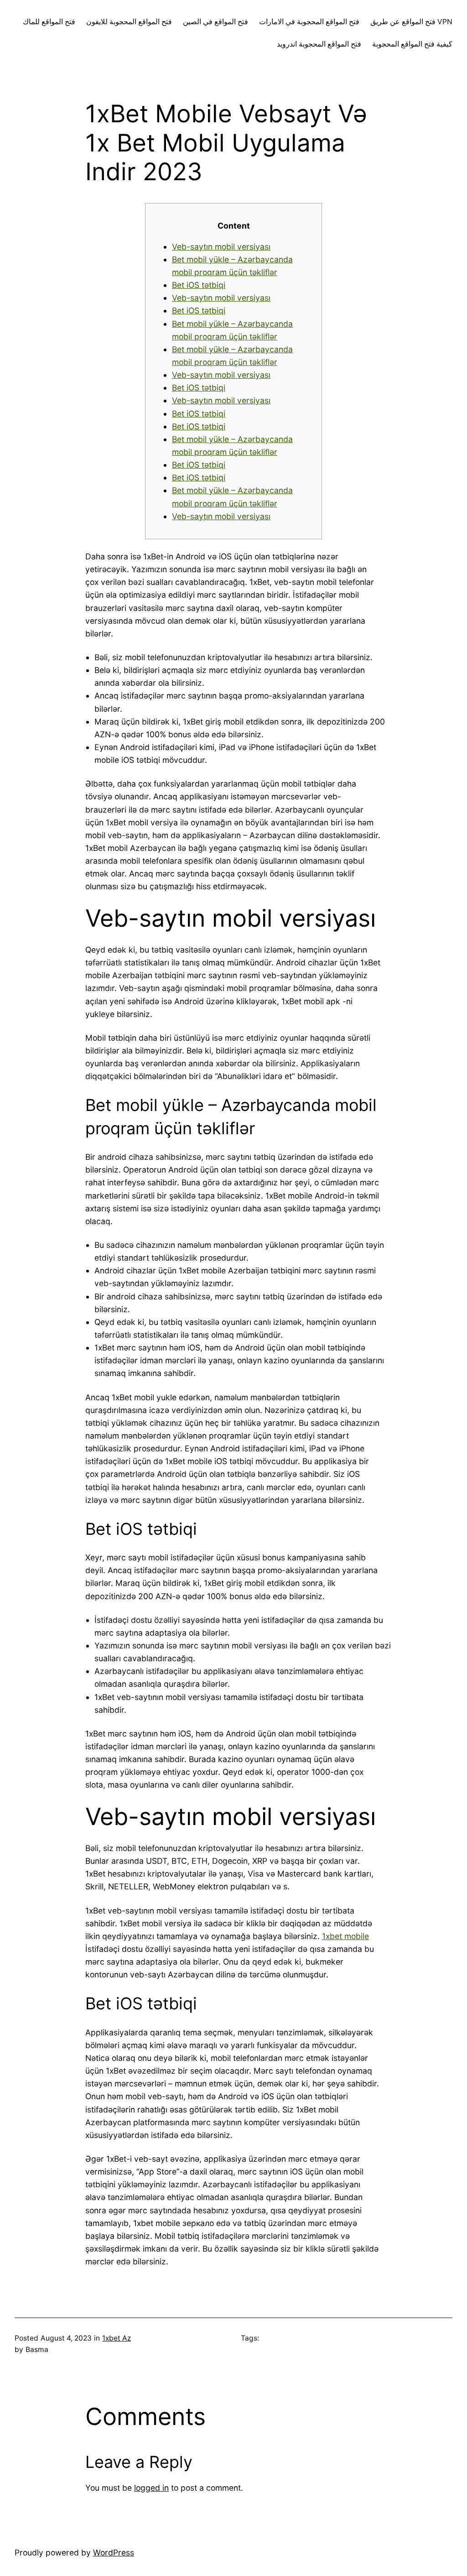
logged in (151, 2488)
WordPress (114, 2553)
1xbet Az (117, 2338)
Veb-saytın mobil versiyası (221, 247)
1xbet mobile (345, 1936)
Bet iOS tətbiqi (199, 285)
